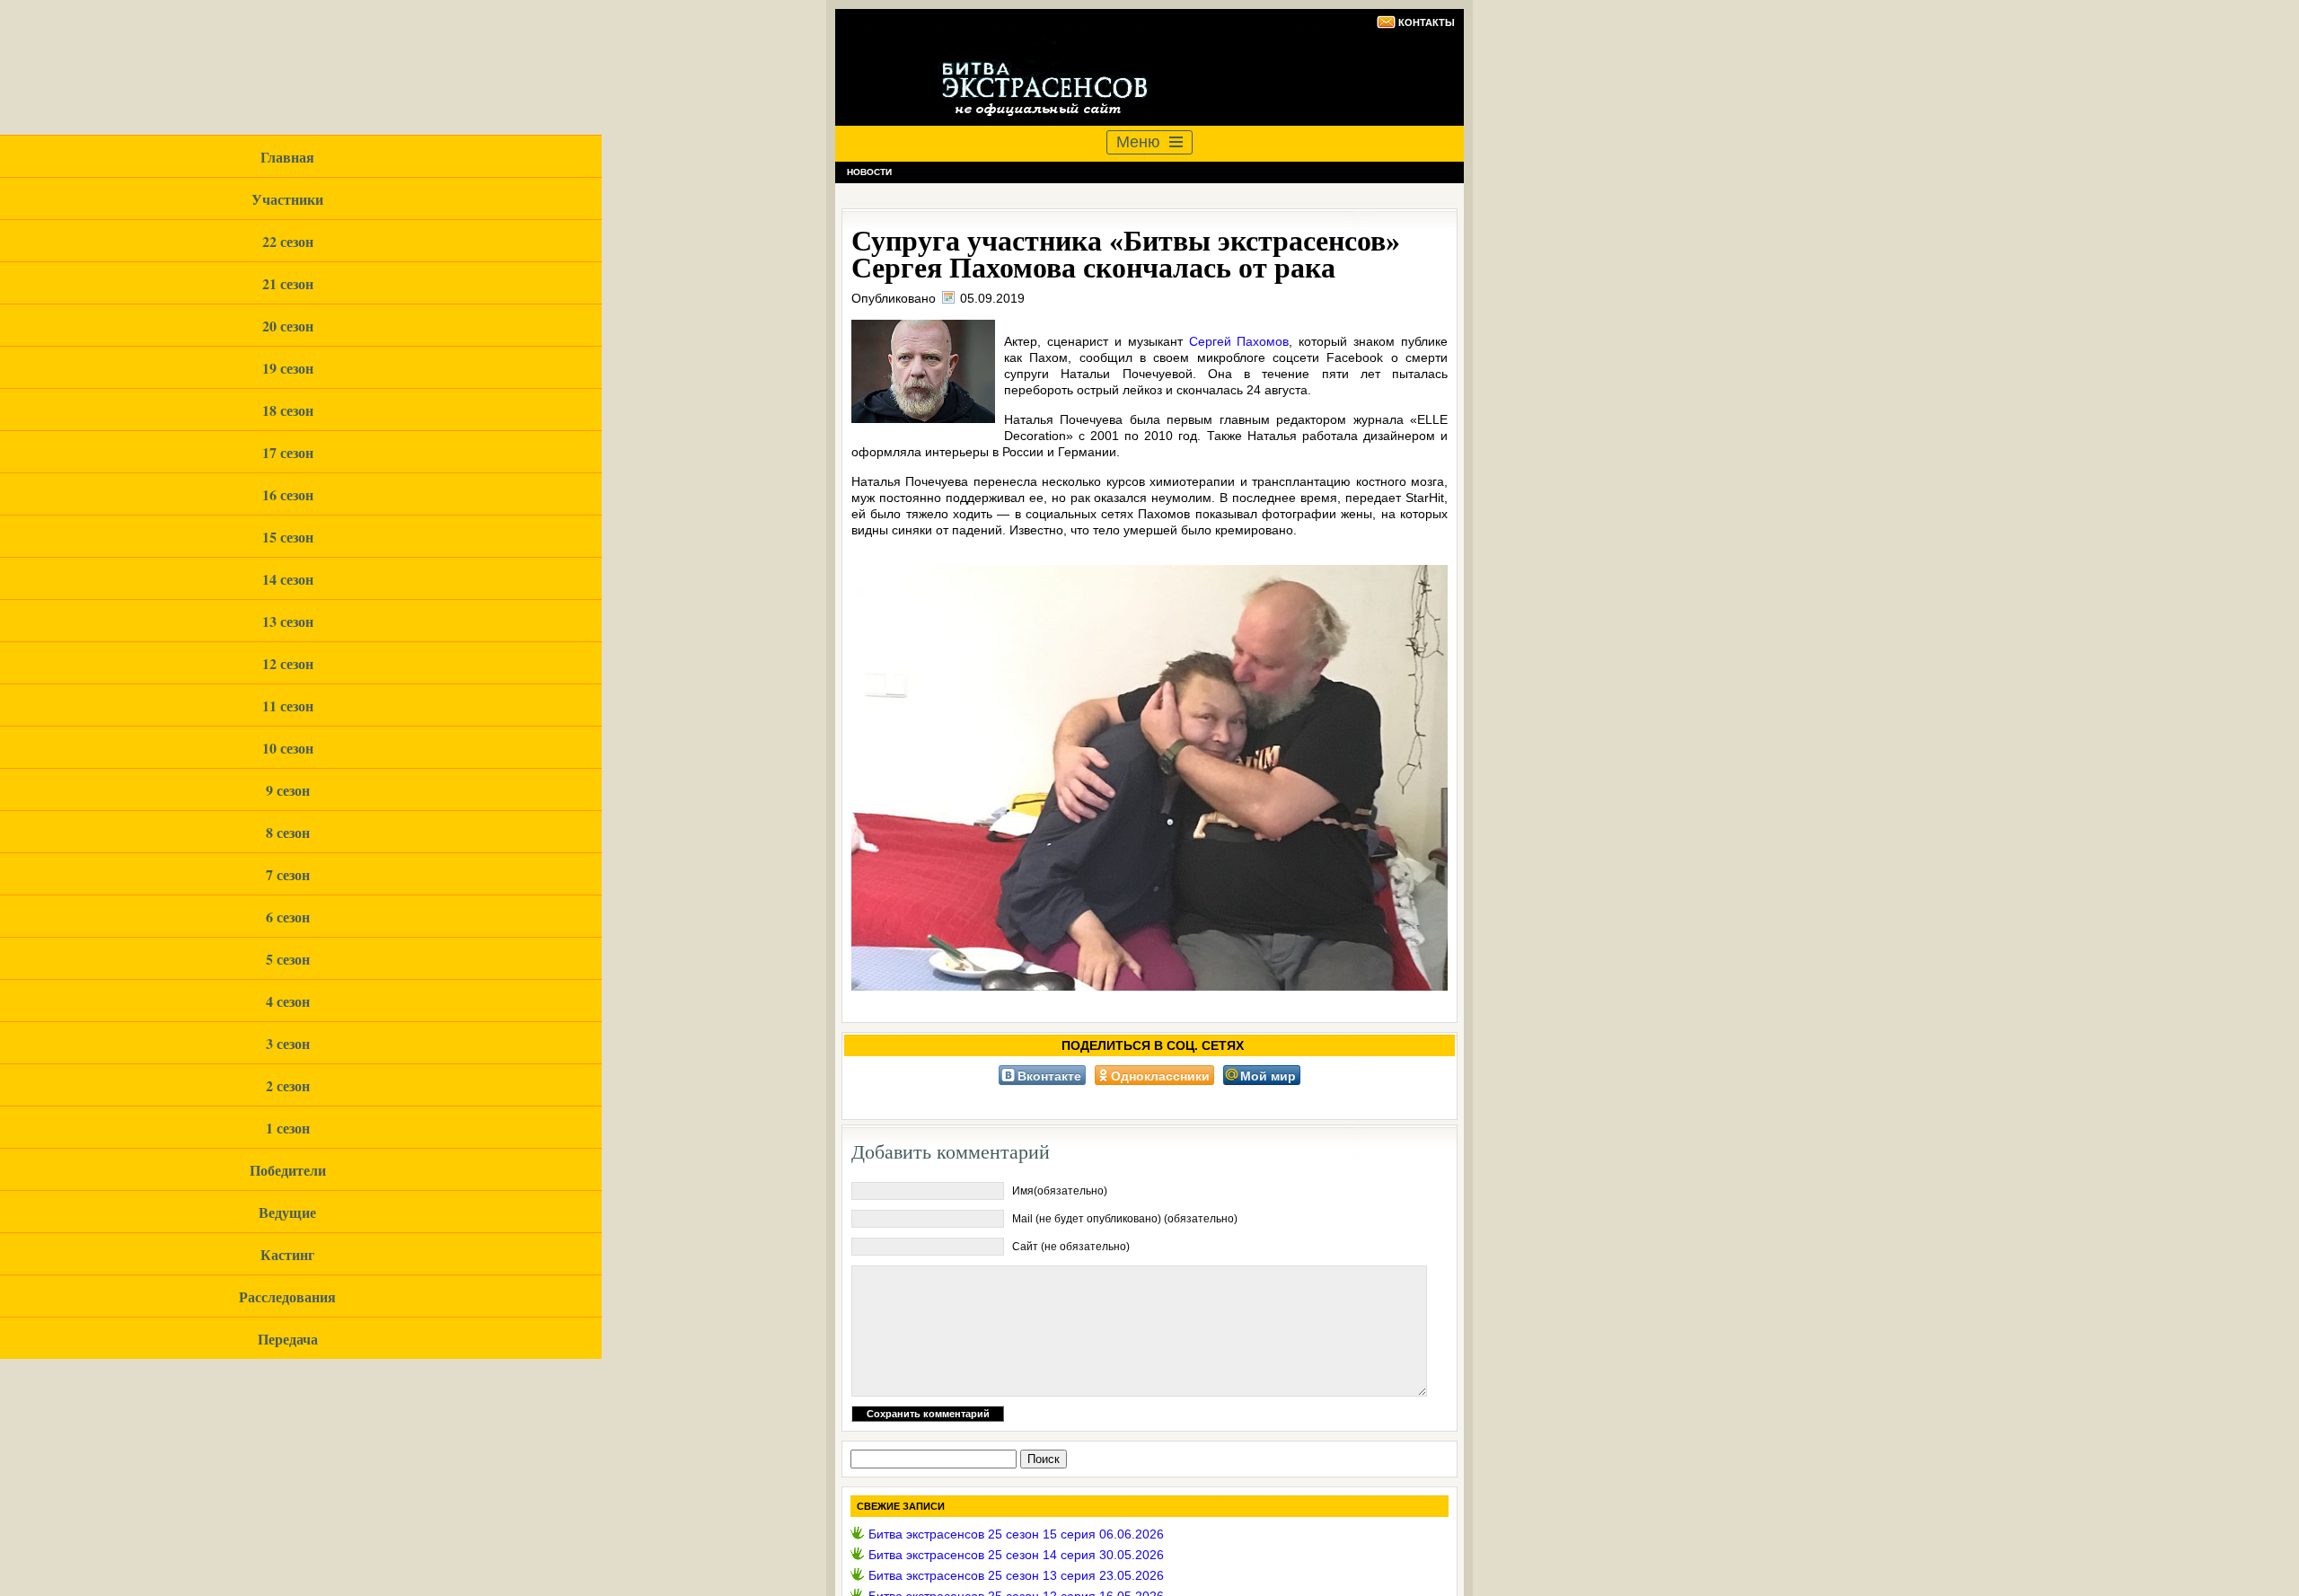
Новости (869, 172)
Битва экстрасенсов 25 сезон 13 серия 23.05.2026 (1016, 1575)
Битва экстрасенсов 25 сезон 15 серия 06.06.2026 (1016, 1534)
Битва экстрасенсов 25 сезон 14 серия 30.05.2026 (1016, 1555)
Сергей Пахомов (1239, 341)
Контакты (1427, 22)
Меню (1138, 142)
